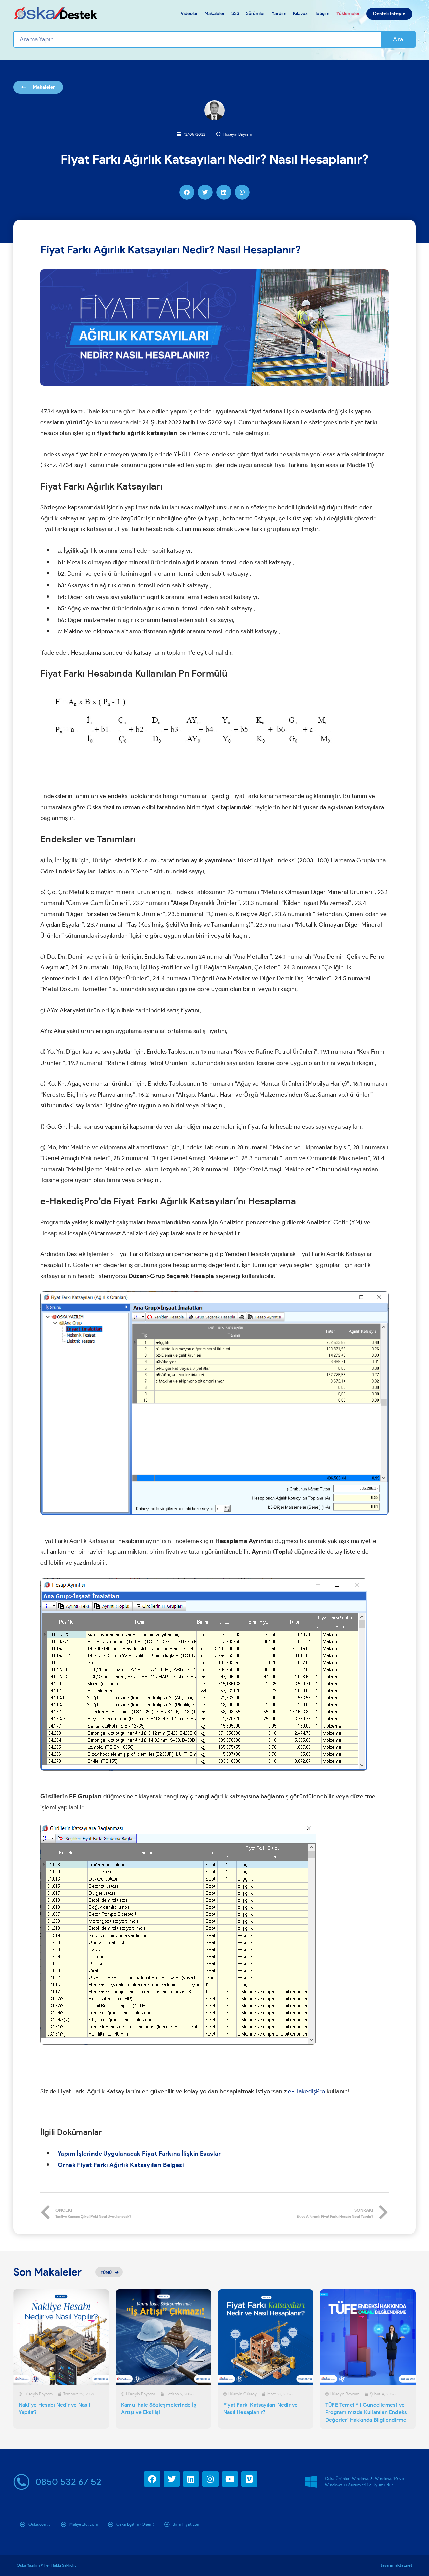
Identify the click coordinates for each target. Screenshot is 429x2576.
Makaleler (214, 14)
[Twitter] (172, 2479)
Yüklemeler (348, 14)
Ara (398, 39)
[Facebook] (152, 2479)
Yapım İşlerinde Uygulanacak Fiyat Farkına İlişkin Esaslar (139, 2154)
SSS (235, 14)
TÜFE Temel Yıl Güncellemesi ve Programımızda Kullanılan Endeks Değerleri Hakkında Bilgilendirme (366, 2412)
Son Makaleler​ (48, 2272)
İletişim (322, 14)
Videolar (189, 14)
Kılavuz (300, 14)
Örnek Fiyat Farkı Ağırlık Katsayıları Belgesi (121, 2165)
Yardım (279, 14)
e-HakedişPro (307, 2091)
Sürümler (256, 14)
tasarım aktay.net (396, 2565)
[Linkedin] (191, 2479)
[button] (187, 192)
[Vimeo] (249, 2479)
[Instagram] (210, 2479)
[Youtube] (230, 2479)
